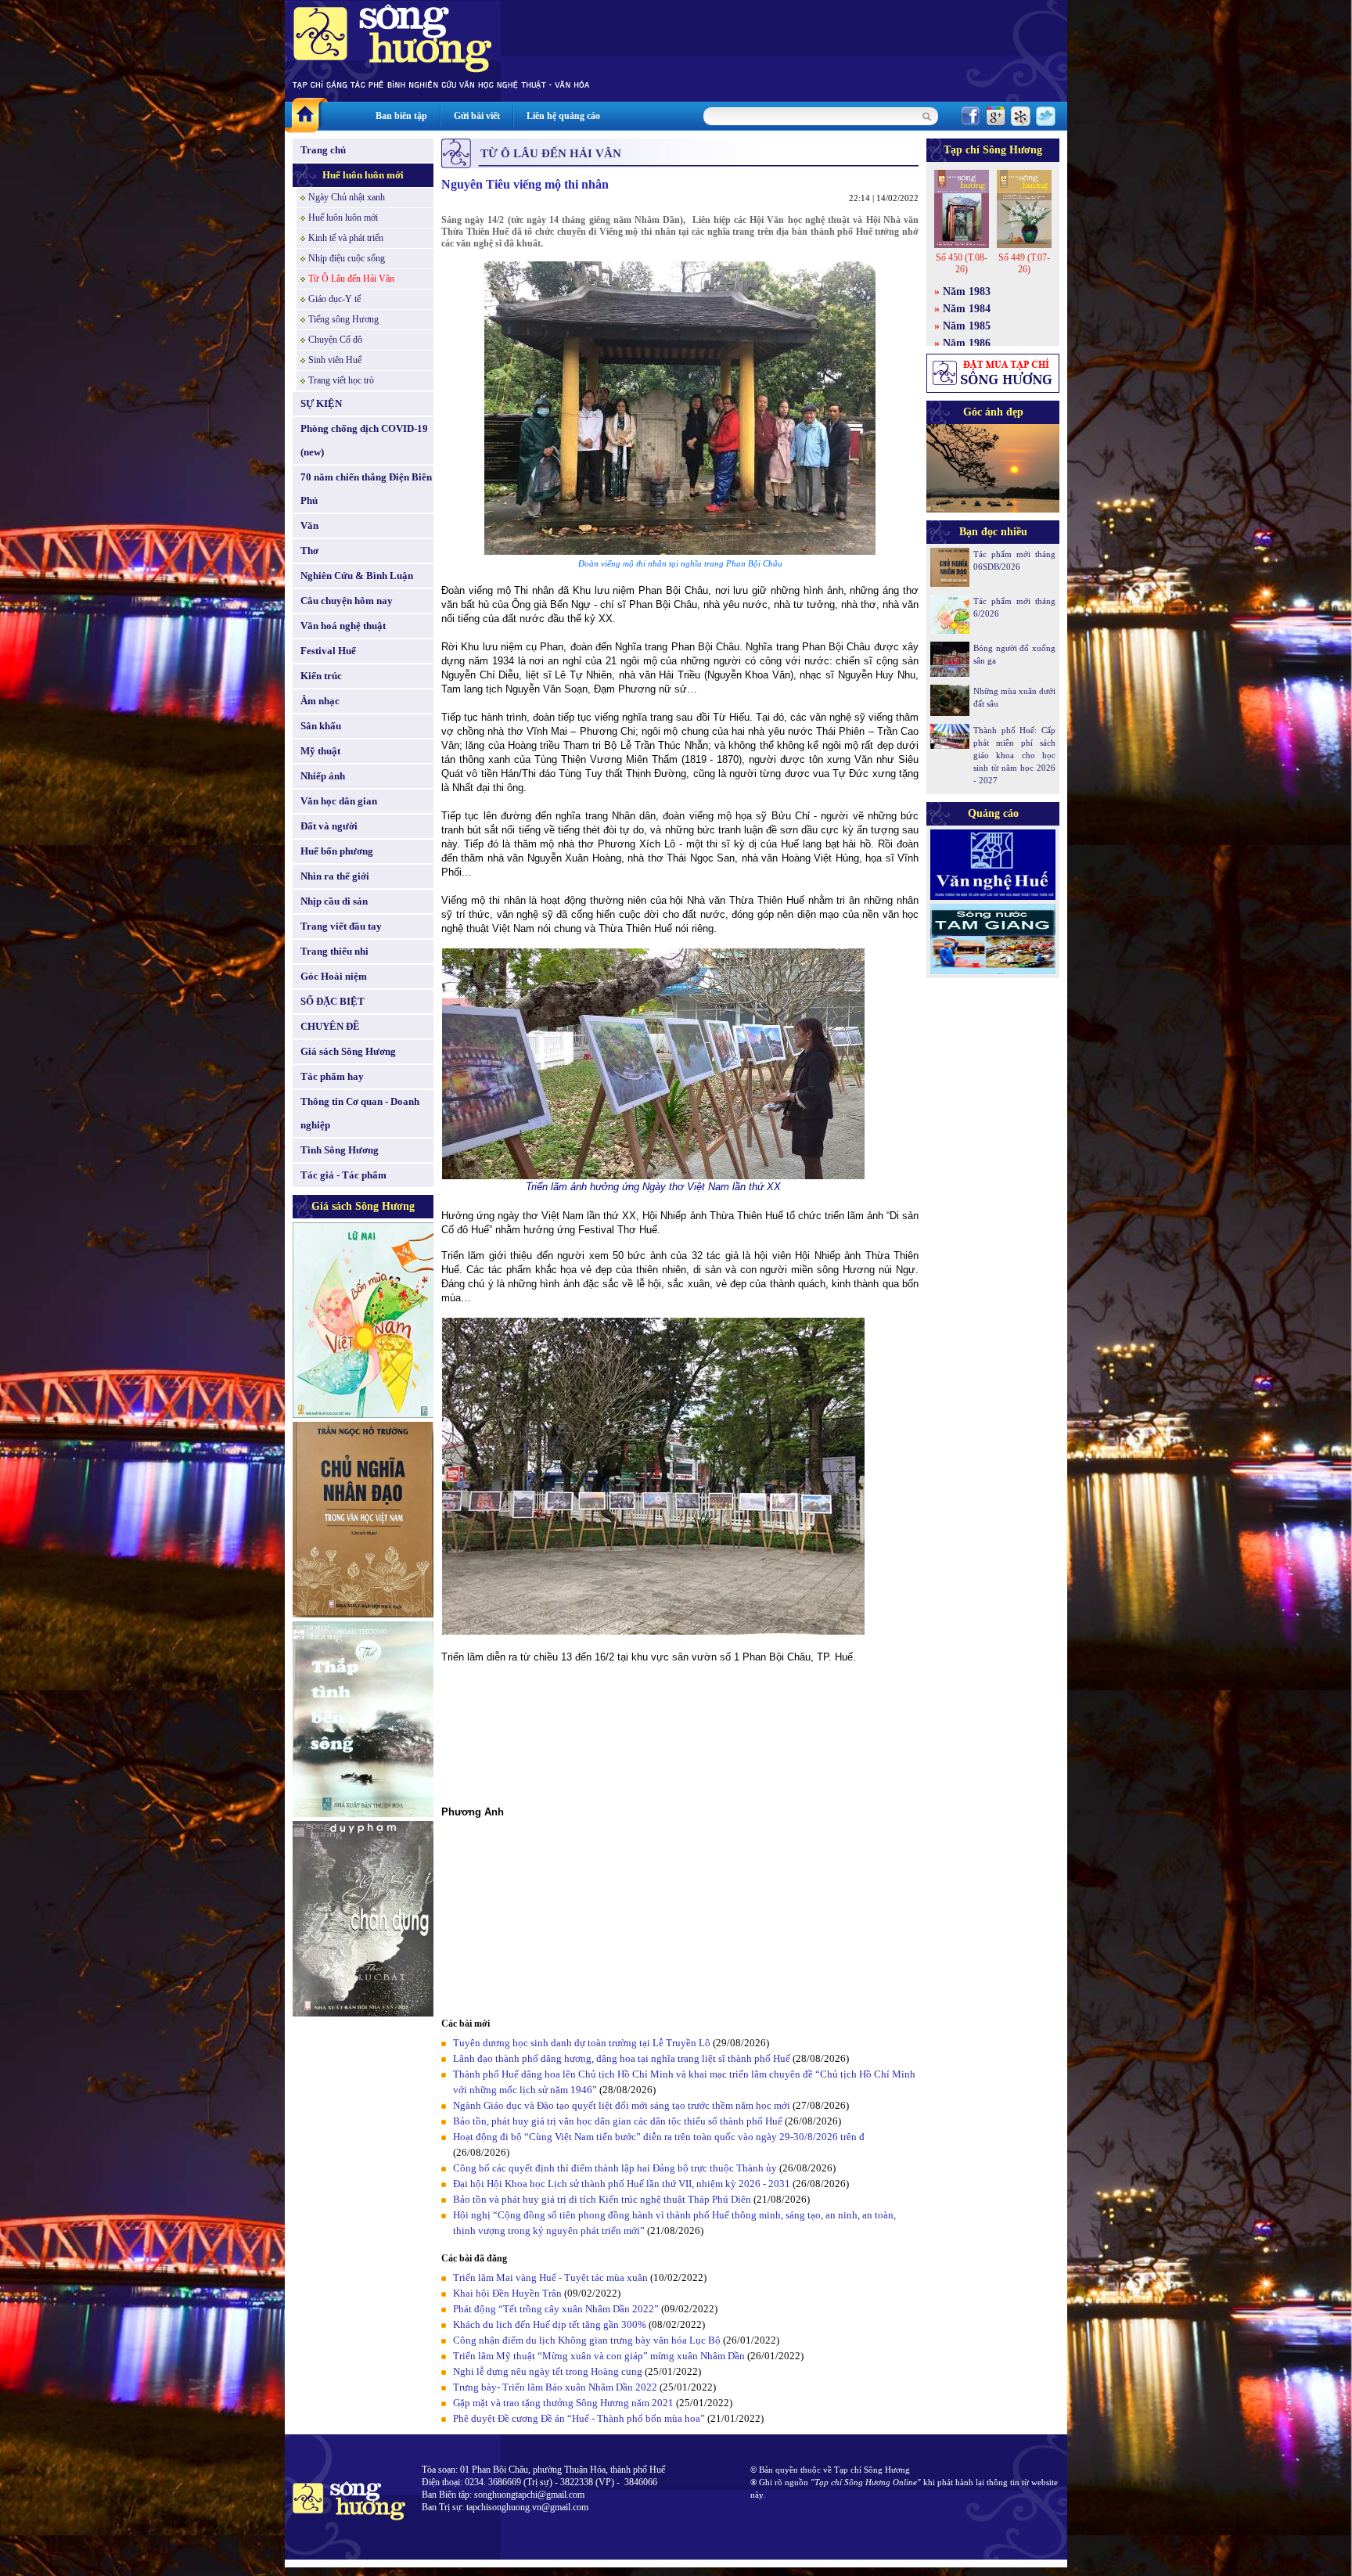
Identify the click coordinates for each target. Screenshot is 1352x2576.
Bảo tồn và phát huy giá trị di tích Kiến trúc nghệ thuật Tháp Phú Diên (602, 2199)
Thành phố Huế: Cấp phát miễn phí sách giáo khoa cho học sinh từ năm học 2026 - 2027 (1014, 755)
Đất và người (329, 826)
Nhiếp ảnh (323, 776)
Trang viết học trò (341, 380)
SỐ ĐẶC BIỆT (333, 1001)
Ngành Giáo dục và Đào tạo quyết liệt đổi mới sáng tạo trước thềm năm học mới (622, 2105)
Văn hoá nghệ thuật (343, 626)
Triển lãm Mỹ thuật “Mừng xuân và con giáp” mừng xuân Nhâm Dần (599, 2356)
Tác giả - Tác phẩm (343, 1175)
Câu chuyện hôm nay (347, 601)
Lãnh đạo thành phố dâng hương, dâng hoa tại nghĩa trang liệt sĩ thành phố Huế (622, 2058)
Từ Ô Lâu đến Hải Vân (351, 279)
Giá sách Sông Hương (348, 1051)
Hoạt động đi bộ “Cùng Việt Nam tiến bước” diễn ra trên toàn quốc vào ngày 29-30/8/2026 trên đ (659, 2137)
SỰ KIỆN (321, 403)
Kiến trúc (321, 676)
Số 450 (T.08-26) (962, 263)
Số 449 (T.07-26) (1024, 263)
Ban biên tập (401, 116)
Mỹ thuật (320, 751)
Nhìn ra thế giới (335, 876)
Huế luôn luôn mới (363, 175)
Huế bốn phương (337, 851)
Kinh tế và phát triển (346, 238)
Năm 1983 (967, 291)
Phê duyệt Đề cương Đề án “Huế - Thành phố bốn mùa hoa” (579, 2418)
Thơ (309, 550)
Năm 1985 (967, 326)
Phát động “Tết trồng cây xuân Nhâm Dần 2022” (556, 2309)
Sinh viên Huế (335, 360)
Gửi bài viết (477, 116)
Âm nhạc (320, 701)
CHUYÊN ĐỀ (330, 1026)
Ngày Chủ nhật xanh (347, 197)
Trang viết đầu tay (341, 926)
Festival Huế (328, 651)
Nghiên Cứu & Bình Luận (357, 576)
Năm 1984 (967, 309)
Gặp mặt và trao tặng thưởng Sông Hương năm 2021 (563, 2403)
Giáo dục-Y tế (334, 299)
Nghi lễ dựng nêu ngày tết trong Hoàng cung (549, 2371)
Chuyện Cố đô (335, 340)
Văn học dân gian (339, 801)
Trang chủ (323, 150)
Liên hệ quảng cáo (563, 116)
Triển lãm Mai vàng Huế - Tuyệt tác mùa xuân (550, 2277)
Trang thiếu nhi (334, 951)
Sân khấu (321, 726)
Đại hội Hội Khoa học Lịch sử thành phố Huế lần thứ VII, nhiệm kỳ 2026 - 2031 (622, 2184)
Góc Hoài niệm (334, 976)
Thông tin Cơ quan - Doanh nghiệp (360, 1113)
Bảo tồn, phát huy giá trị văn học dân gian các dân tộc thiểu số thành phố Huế (618, 2121)
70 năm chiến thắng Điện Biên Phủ (366, 489)
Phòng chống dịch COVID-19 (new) (364, 440)
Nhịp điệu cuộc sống (347, 258)
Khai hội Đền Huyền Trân (507, 2293)
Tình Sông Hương (340, 1150)
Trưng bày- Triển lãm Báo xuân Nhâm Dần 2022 (555, 2387)
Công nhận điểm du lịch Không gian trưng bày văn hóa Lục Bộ (588, 2340)
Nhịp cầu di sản (334, 901)
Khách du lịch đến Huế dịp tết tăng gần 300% (550, 2324)
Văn (309, 525)
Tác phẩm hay (332, 1076)
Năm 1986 (967, 343)
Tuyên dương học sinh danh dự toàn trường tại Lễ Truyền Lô (582, 2043)
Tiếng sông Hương (343, 319)
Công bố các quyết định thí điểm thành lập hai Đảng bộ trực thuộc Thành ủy (615, 2168)
